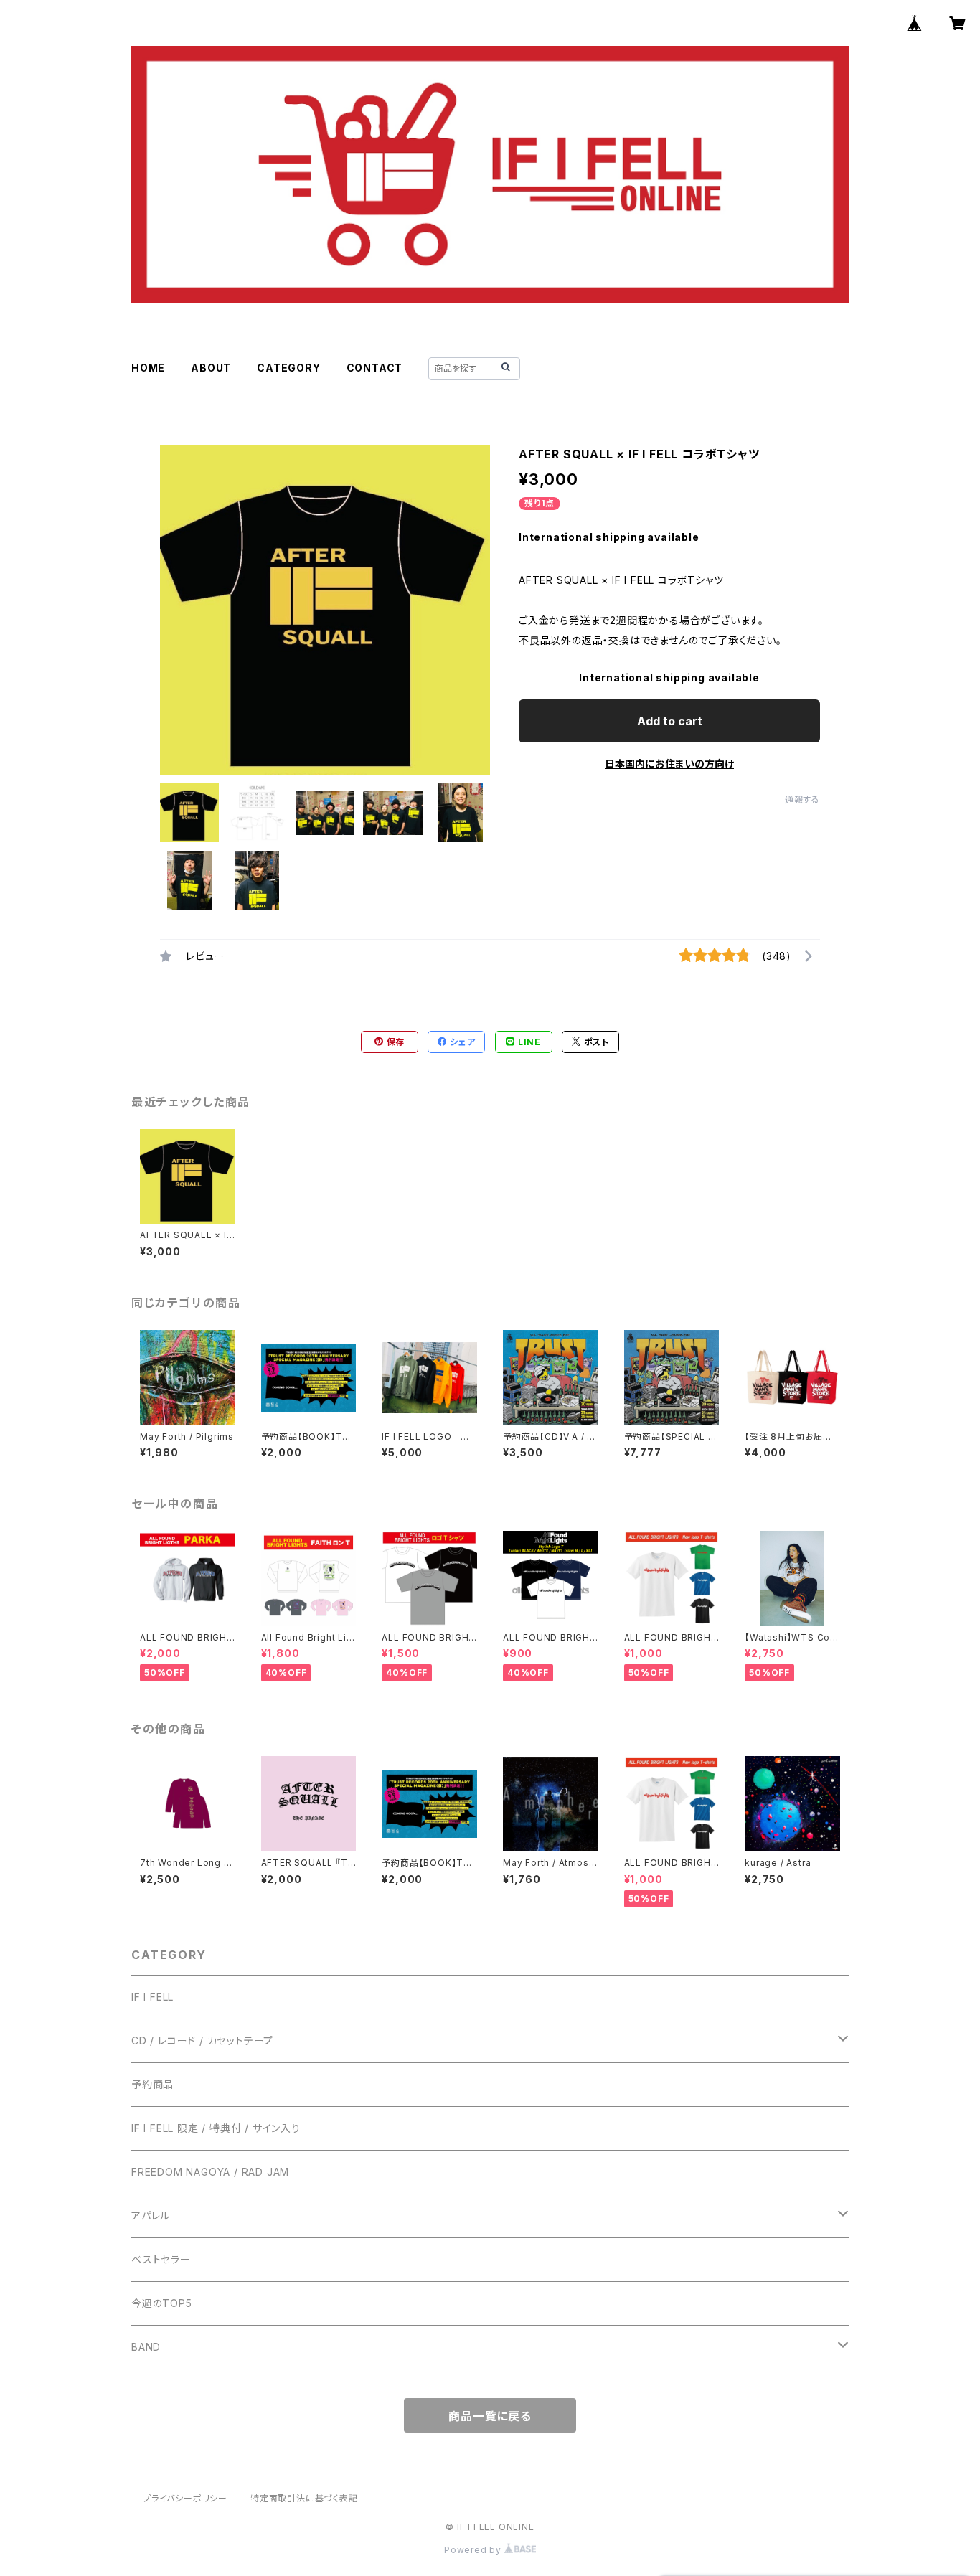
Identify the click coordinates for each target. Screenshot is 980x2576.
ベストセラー (161, 2259)
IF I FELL (152, 1997)
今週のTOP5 (162, 2303)
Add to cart (670, 721)
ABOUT (211, 368)
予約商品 (152, 2084)
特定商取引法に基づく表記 (304, 2498)
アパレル (151, 2216)
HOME (148, 368)
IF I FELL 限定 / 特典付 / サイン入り (216, 2128)
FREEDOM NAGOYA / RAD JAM (210, 2172)
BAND (146, 2347)
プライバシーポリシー (185, 2498)
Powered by (474, 2550)
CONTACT (375, 368)
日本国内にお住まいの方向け (669, 764)
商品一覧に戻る (490, 2416)
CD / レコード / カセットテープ (202, 2040)
